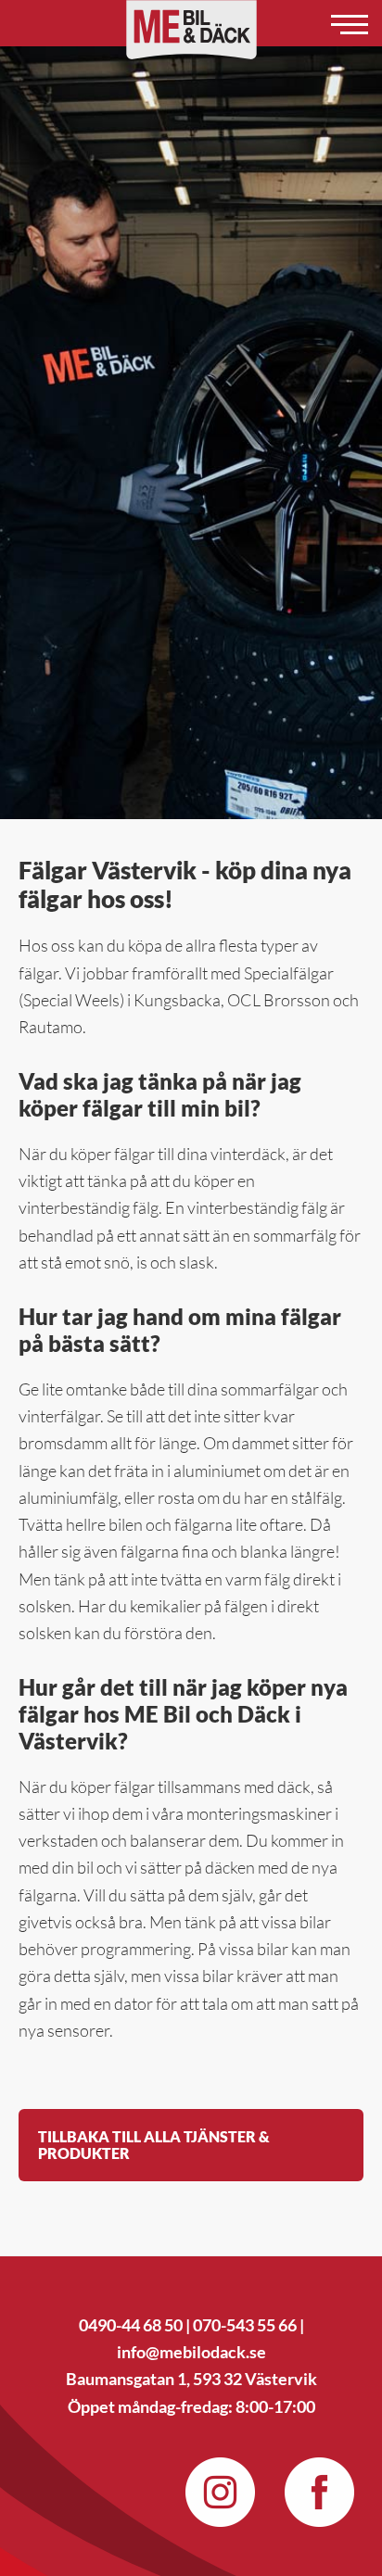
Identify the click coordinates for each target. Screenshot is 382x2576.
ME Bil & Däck (191, 30)
